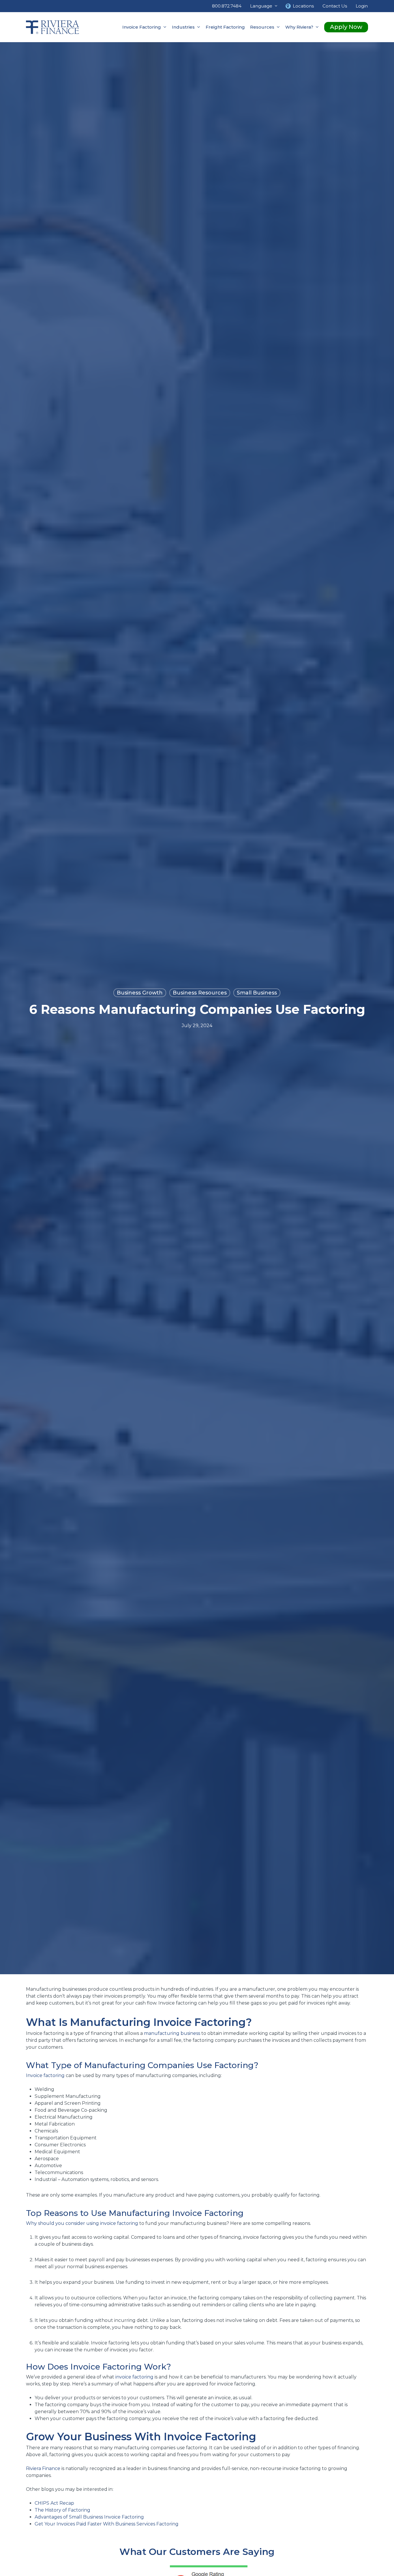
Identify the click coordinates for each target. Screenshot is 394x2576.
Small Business (257, 993)
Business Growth (140, 993)
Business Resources (200, 993)
